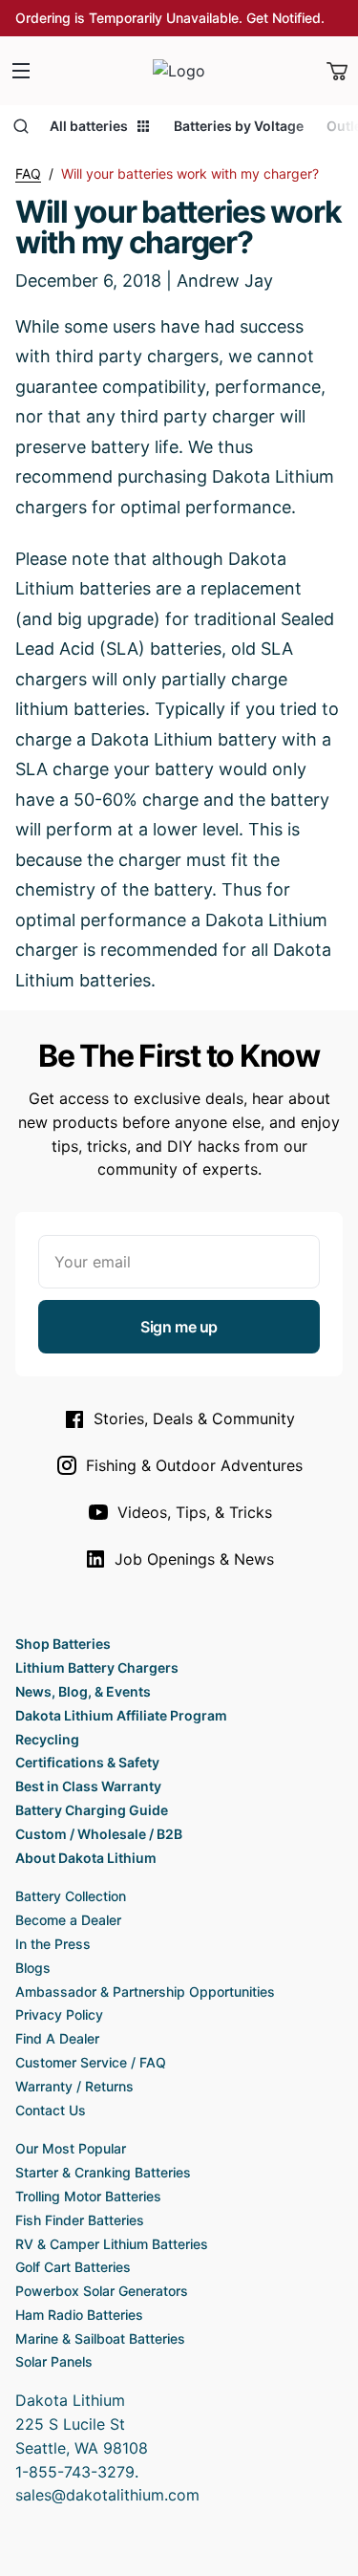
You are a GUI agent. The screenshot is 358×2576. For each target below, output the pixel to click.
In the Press (53, 1944)
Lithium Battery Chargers (97, 1667)
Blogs (33, 1968)
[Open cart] (337, 71)
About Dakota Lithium (86, 1858)
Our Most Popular (71, 2148)
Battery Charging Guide (92, 1810)
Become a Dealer (68, 1920)
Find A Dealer (57, 2038)
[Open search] (21, 126)
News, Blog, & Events (83, 1691)
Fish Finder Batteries (80, 2220)
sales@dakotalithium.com (107, 2495)
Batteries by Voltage (239, 126)
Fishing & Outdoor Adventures (194, 1465)
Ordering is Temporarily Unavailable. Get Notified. (170, 18)
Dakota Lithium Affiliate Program (121, 1715)
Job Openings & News (194, 1559)
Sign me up (179, 1327)
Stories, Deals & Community (194, 1418)
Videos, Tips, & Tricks (195, 1512)
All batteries (89, 126)
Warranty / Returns (74, 2086)
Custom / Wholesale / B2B (99, 1834)
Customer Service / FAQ (91, 2062)
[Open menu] (21, 71)
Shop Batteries (63, 1644)
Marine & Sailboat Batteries (100, 2338)
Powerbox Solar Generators (102, 2291)
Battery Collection (71, 1896)
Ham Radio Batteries (79, 2315)
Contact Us (51, 2110)
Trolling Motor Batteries (88, 2196)
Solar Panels (54, 2361)
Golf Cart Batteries (73, 2267)
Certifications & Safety (87, 1762)
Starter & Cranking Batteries (103, 2172)
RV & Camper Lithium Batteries (112, 2244)
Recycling (47, 1739)
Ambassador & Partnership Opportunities (145, 1992)
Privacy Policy (59, 2014)
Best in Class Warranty (88, 1786)
